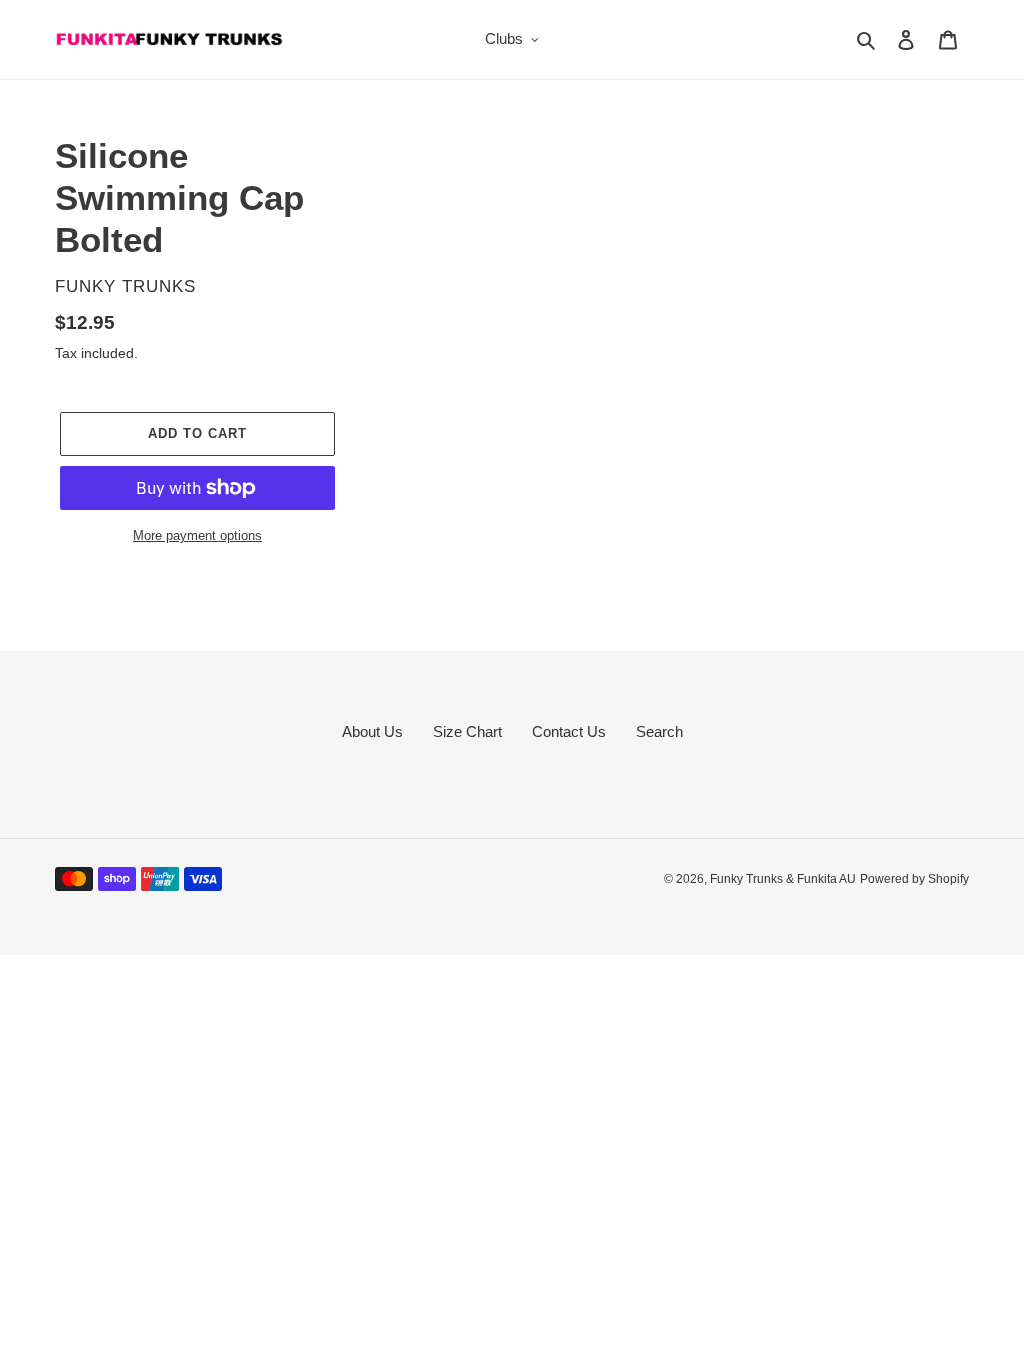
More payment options (197, 535)
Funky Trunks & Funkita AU (783, 879)
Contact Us (569, 731)
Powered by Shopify (914, 879)
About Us (372, 731)
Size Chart (467, 731)
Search (659, 731)
